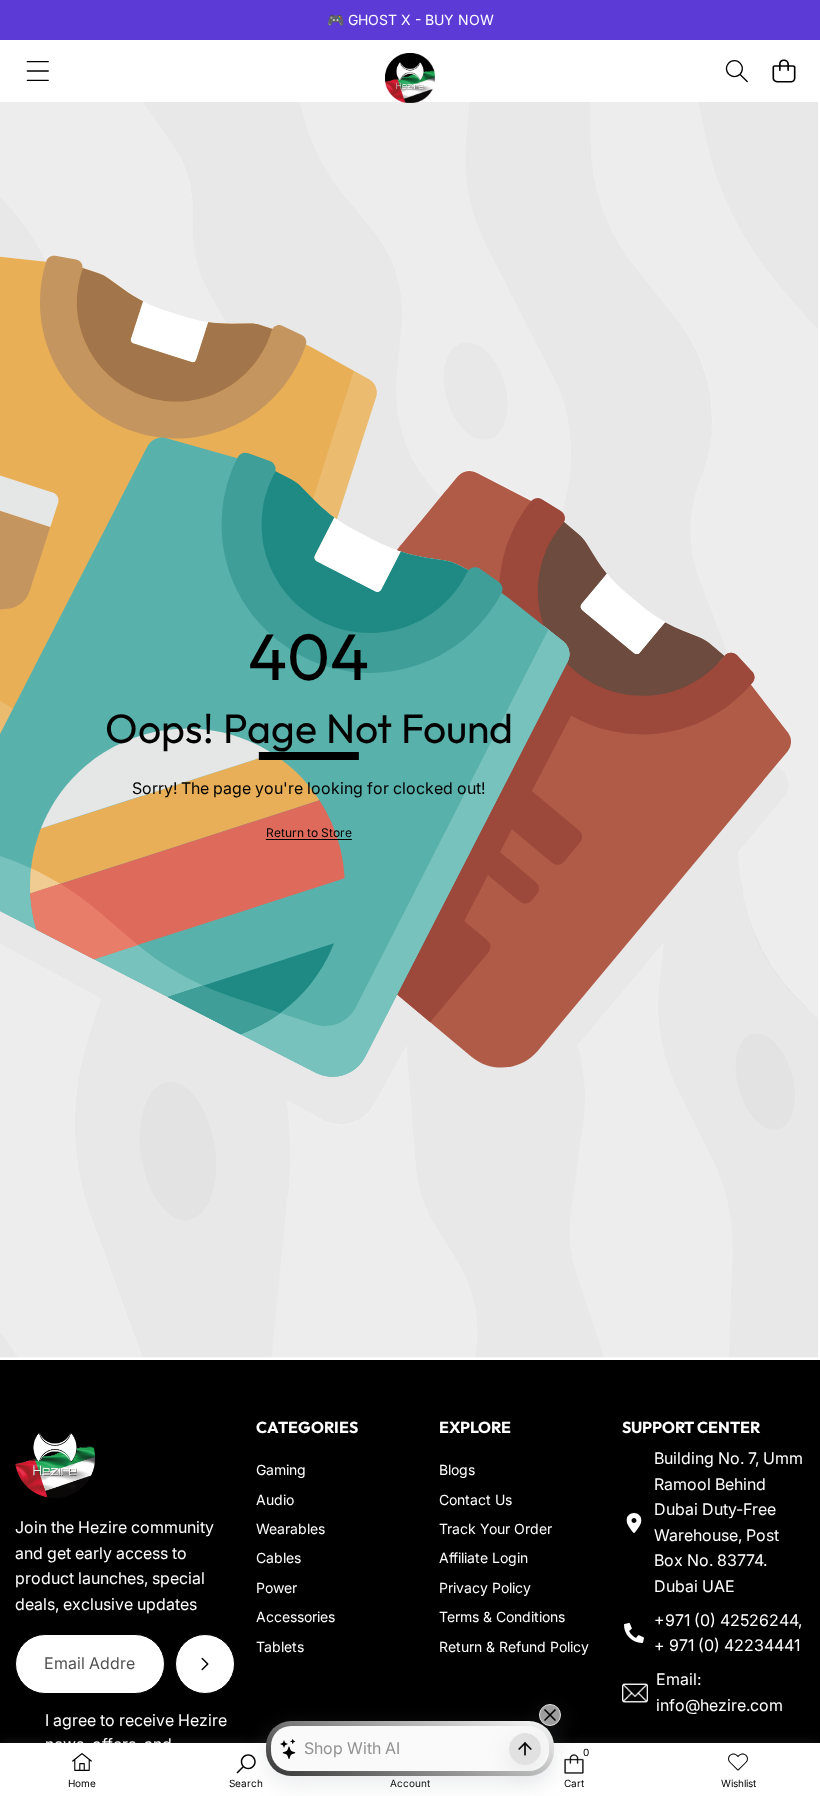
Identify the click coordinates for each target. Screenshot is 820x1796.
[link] (309, 832)
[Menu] (37, 71)
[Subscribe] (205, 1664)
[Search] (736, 71)
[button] (783, 71)
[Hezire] (410, 71)
